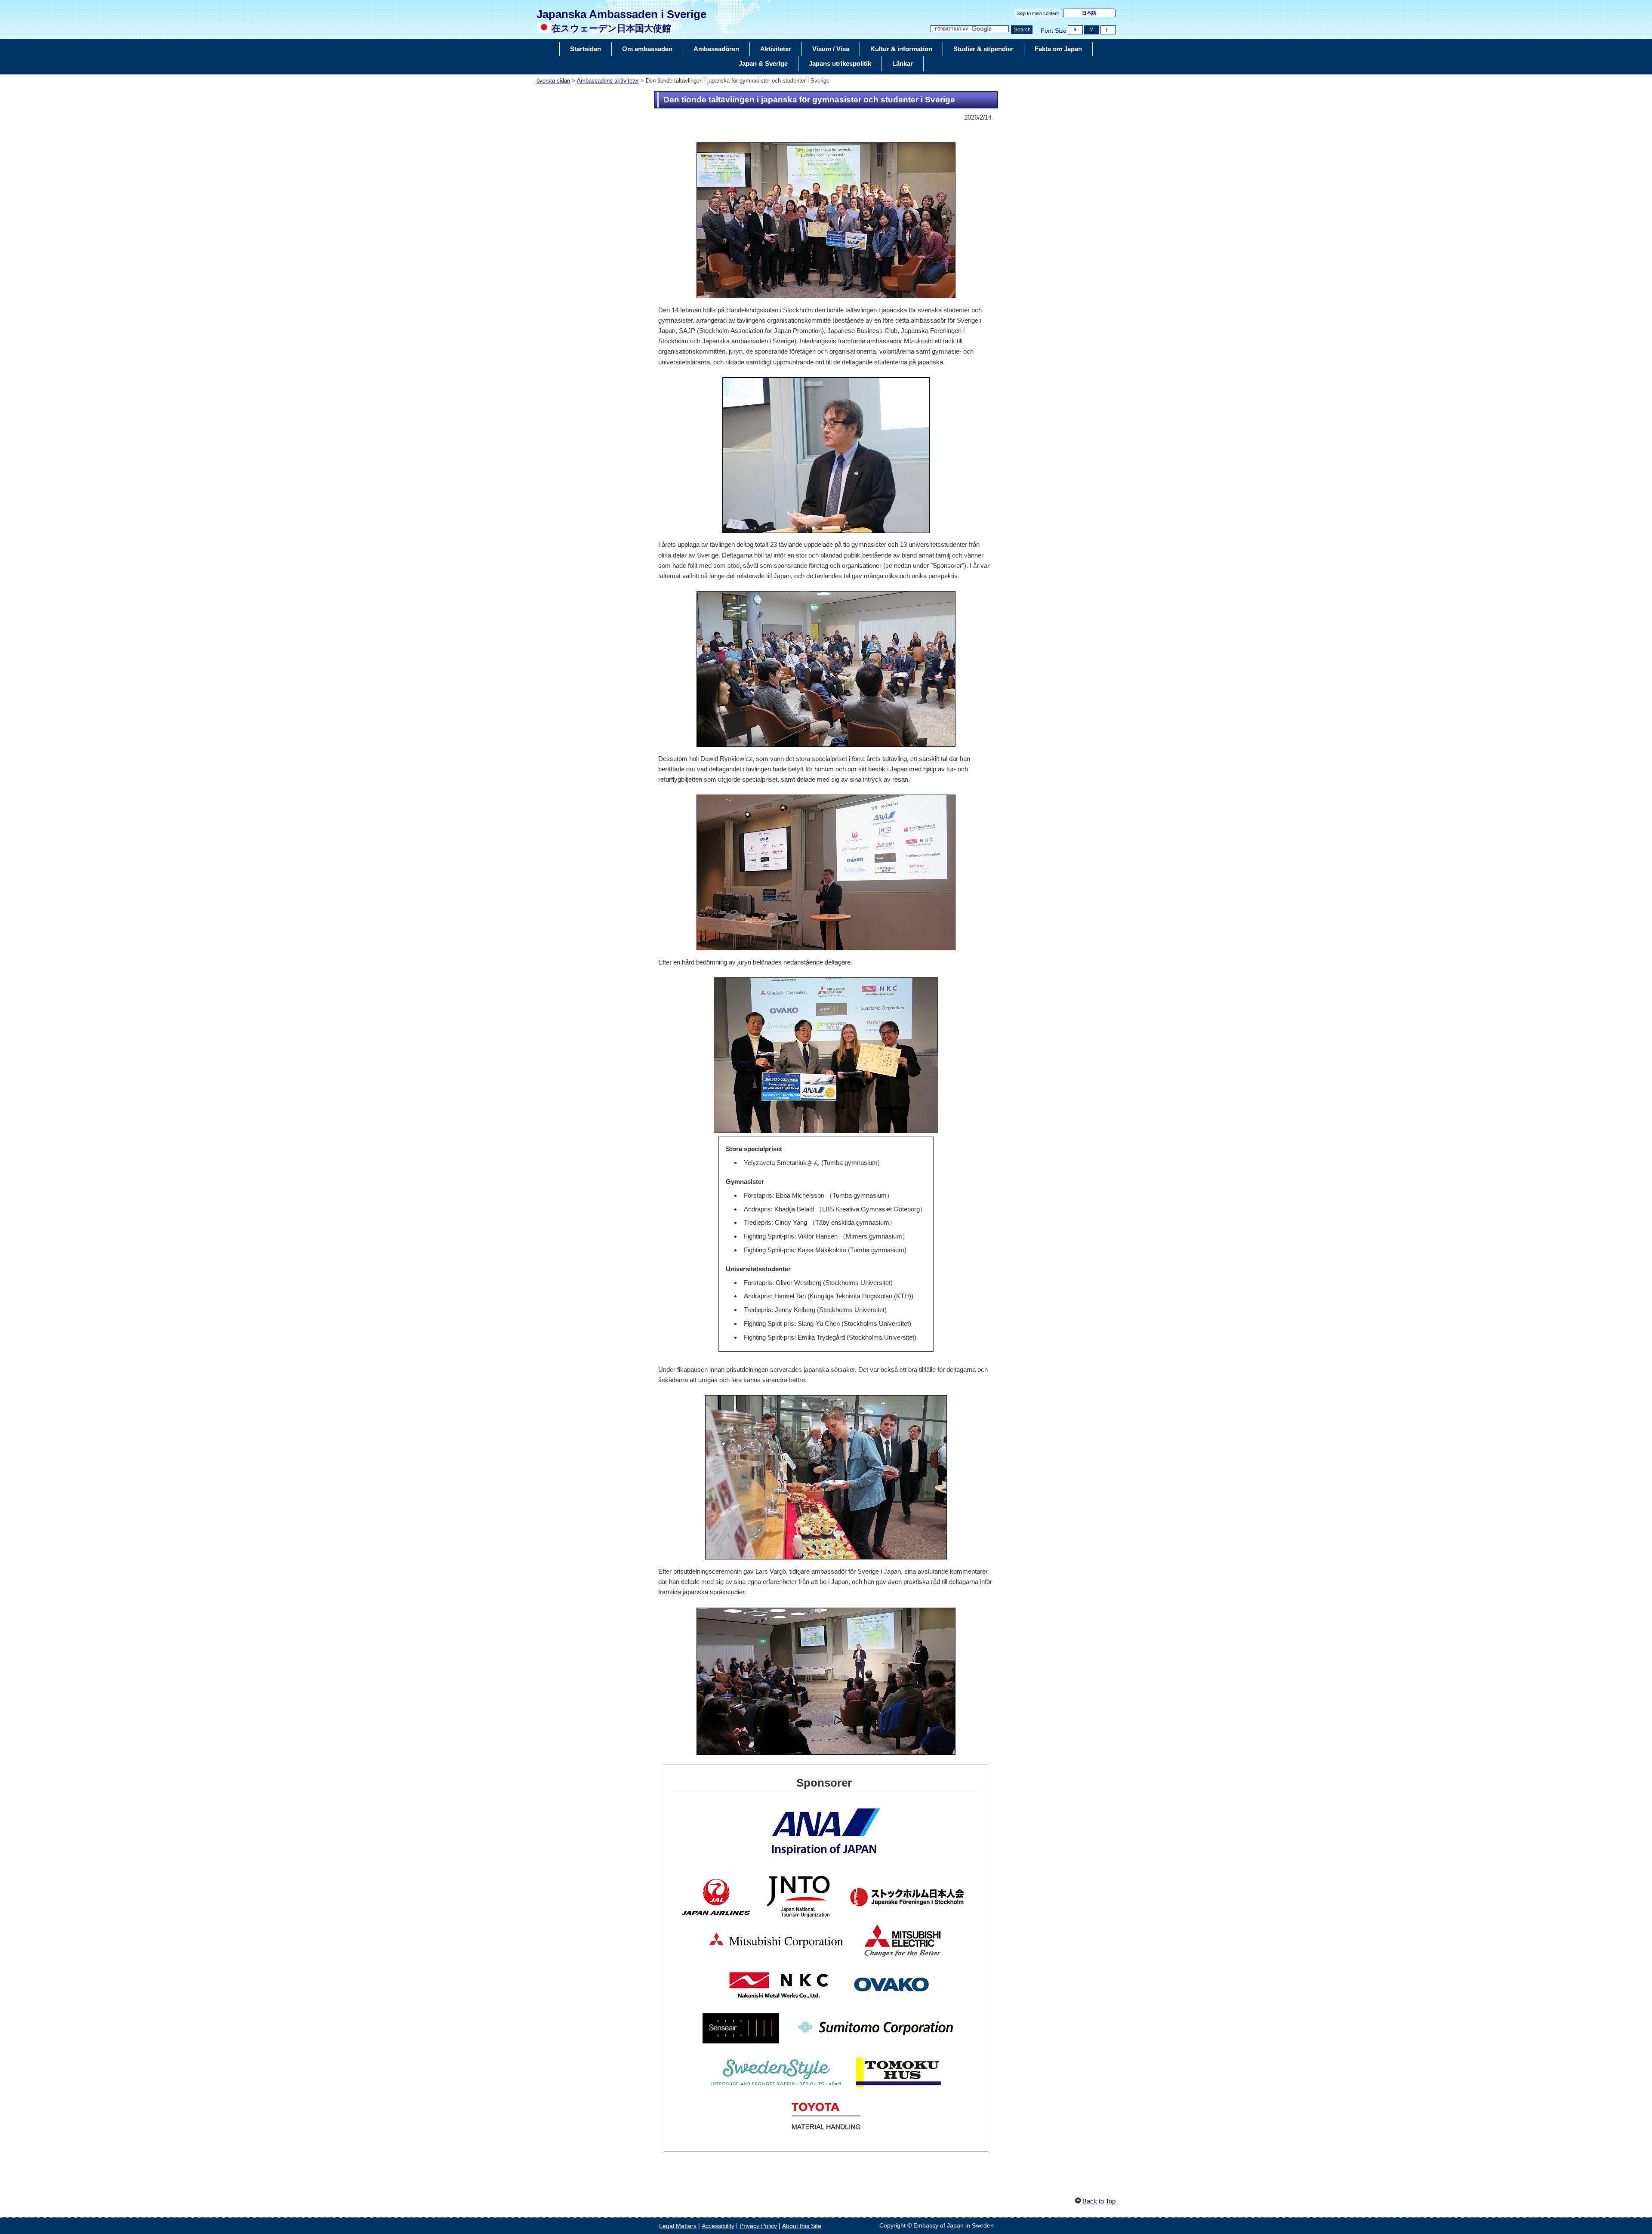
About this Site (802, 2226)
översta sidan (553, 81)
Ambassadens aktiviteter (608, 81)
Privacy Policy (758, 2226)
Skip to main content (1038, 13)
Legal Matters (678, 2226)
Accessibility (718, 2226)
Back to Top (1099, 2201)
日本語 (1089, 13)
